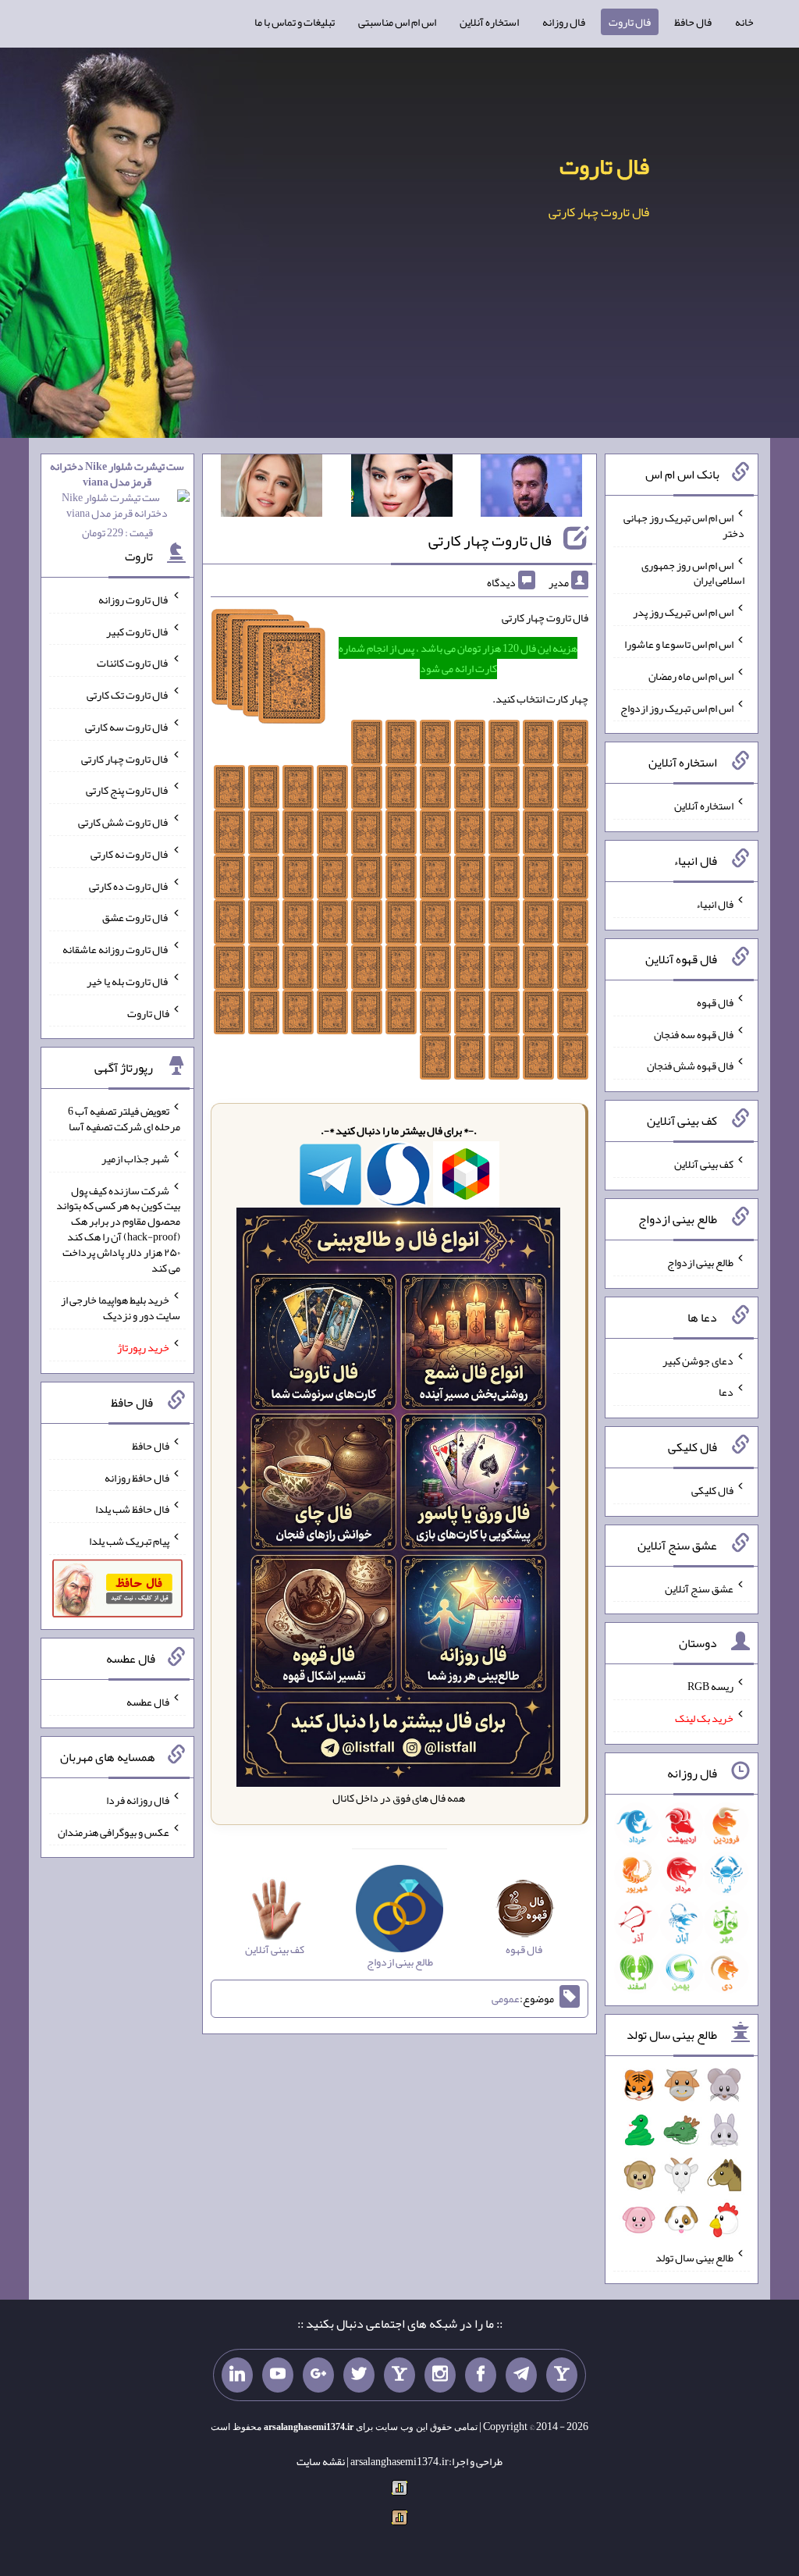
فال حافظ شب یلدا (132, 1509)
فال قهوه (715, 1002)
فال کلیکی (712, 1490)
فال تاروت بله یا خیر (128, 981)
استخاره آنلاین (489, 22)
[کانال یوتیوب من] (278, 2375)
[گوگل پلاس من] (318, 2375)
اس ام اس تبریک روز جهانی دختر (684, 525)
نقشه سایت (321, 2461)
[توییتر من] (359, 2375)
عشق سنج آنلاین (699, 1588)
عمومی (506, 1999)
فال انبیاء (715, 904)
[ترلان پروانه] (402, 489)
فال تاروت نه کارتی (130, 854)
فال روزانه (564, 22)
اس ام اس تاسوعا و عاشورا (679, 644)
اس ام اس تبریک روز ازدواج (677, 707)
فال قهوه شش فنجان (690, 1066)
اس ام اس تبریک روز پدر (683, 612)
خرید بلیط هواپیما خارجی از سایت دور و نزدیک (121, 1308)
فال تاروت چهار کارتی (490, 540)
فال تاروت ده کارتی (129, 885)
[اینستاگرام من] (440, 2375)
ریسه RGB (710, 1686)
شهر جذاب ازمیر (135, 1158)
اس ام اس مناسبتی (397, 22)
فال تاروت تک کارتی (128, 695)
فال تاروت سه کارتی (127, 727)
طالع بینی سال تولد (694, 2258)
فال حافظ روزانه (137, 1477)
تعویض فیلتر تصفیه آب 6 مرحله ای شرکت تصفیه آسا (124, 1119)
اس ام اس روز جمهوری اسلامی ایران (693, 572)
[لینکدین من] (237, 2375)
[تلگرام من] (521, 2375)
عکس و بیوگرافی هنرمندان (114, 1831)
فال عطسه (148, 1702)
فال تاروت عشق (136, 917)
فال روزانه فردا (138, 1800)
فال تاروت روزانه (134, 600)
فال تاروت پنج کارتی (128, 790)
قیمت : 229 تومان (117, 499)
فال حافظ (693, 22)
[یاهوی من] (562, 2375)
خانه (744, 22)
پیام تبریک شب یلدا (129, 1541)
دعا (726, 1392)
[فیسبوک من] (481, 2375)
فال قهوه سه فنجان (694, 1034)
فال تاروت (630, 22)
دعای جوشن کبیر (698, 1360)
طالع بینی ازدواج (700, 1262)
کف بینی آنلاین (704, 1164)
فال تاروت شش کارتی (124, 822)
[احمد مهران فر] (531, 489)
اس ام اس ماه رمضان (691, 676)
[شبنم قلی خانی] (272, 489)
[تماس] (399, 2375)
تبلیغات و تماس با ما (295, 22)
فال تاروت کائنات (133, 663)
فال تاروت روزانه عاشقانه (116, 949)
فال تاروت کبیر (138, 631)
